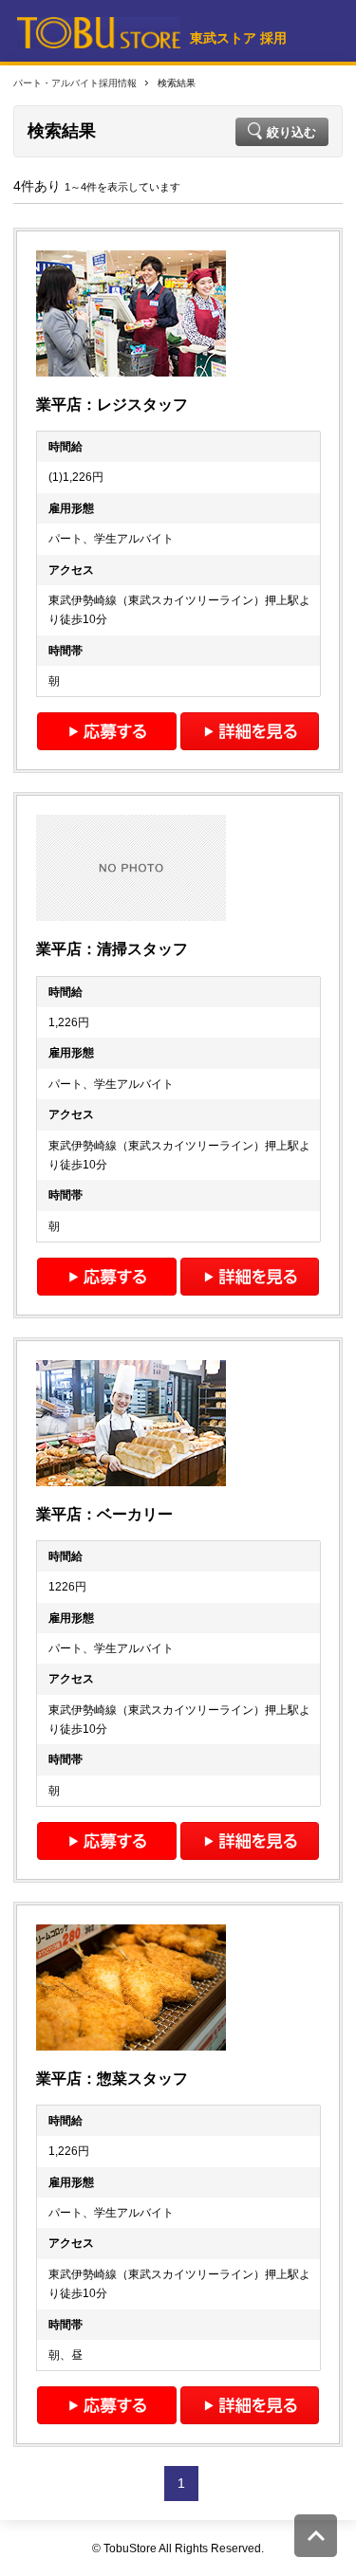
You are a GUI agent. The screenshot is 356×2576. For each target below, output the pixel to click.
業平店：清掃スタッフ (112, 949)
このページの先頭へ (316, 2536)
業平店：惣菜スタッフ (112, 2079)
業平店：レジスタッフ (112, 405)
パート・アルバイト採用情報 (75, 83)
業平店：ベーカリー (104, 1514)
